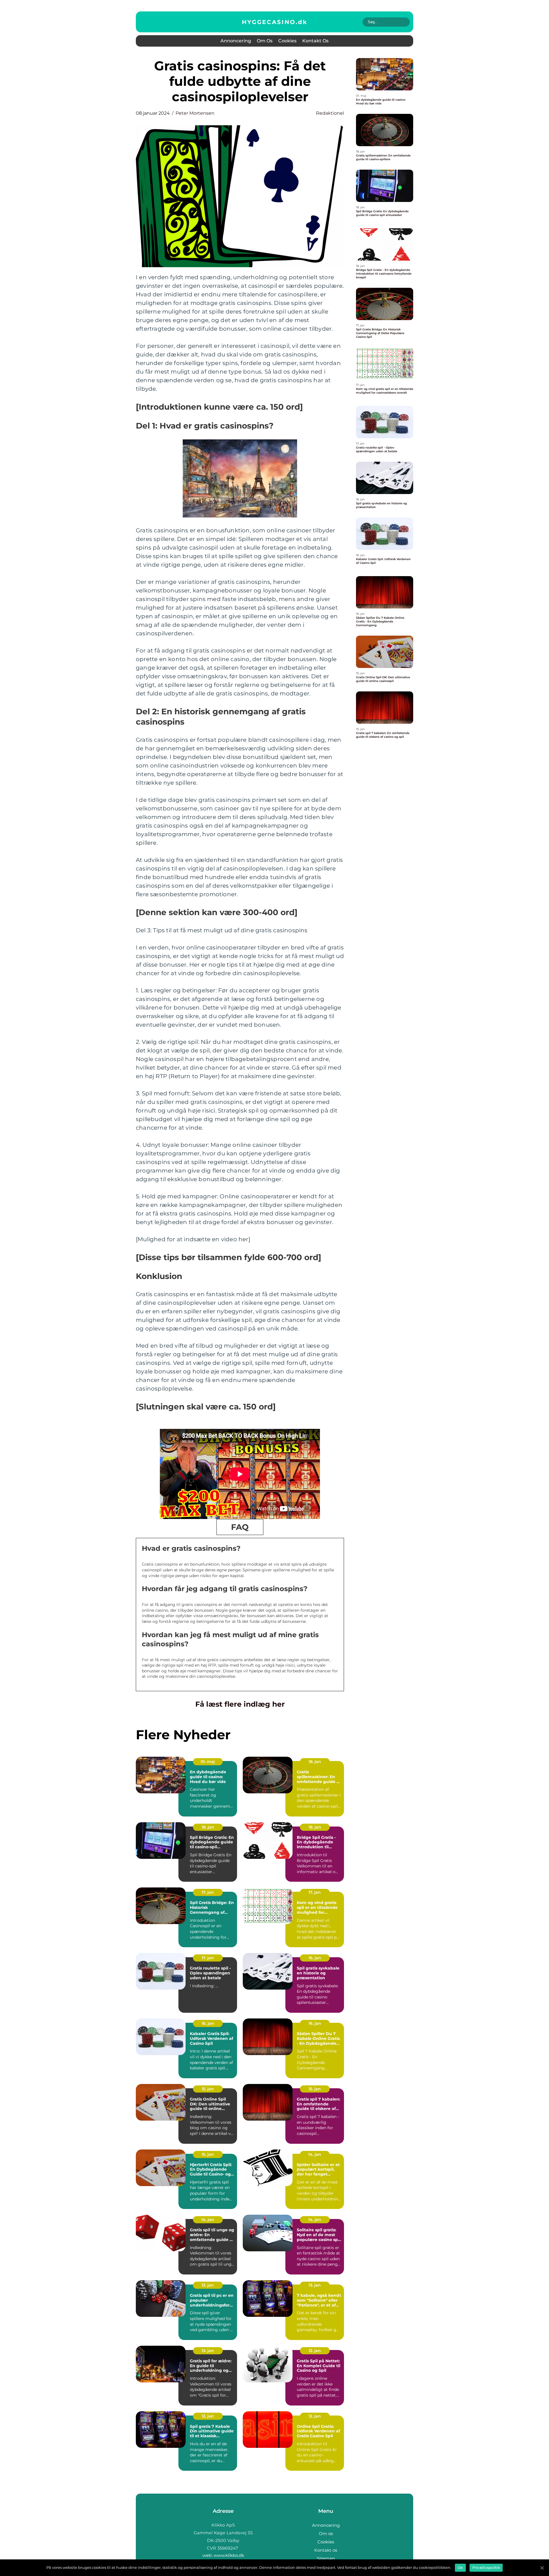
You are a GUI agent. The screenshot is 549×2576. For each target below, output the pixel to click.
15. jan (208, 2089)
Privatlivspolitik (486, 2568)
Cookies (287, 41)
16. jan (315, 1958)
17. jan (208, 1892)
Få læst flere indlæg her (240, 1704)
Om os (265, 41)
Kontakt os (315, 41)
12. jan (315, 2351)
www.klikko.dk (229, 2555)
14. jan (315, 2154)
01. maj (208, 1762)
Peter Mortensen (195, 113)
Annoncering (236, 41)
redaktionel (330, 113)
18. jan (315, 1762)
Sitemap (326, 2558)
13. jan (208, 2285)
